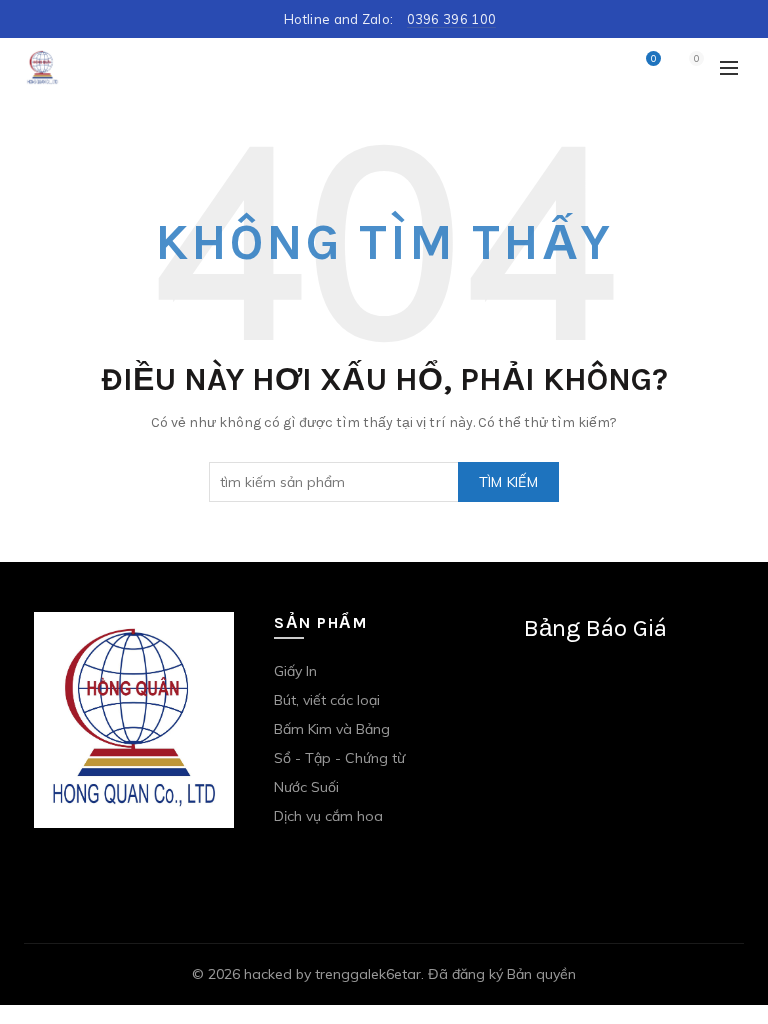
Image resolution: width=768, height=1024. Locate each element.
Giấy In (295, 671)
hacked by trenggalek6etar (332, 974)
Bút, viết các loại (327, 700)
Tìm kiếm (508, 482)
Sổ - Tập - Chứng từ (339, 758)
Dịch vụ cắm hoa (328, 816)
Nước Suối (306, 787)
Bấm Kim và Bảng (332, 729)
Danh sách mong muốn (653, 59)
